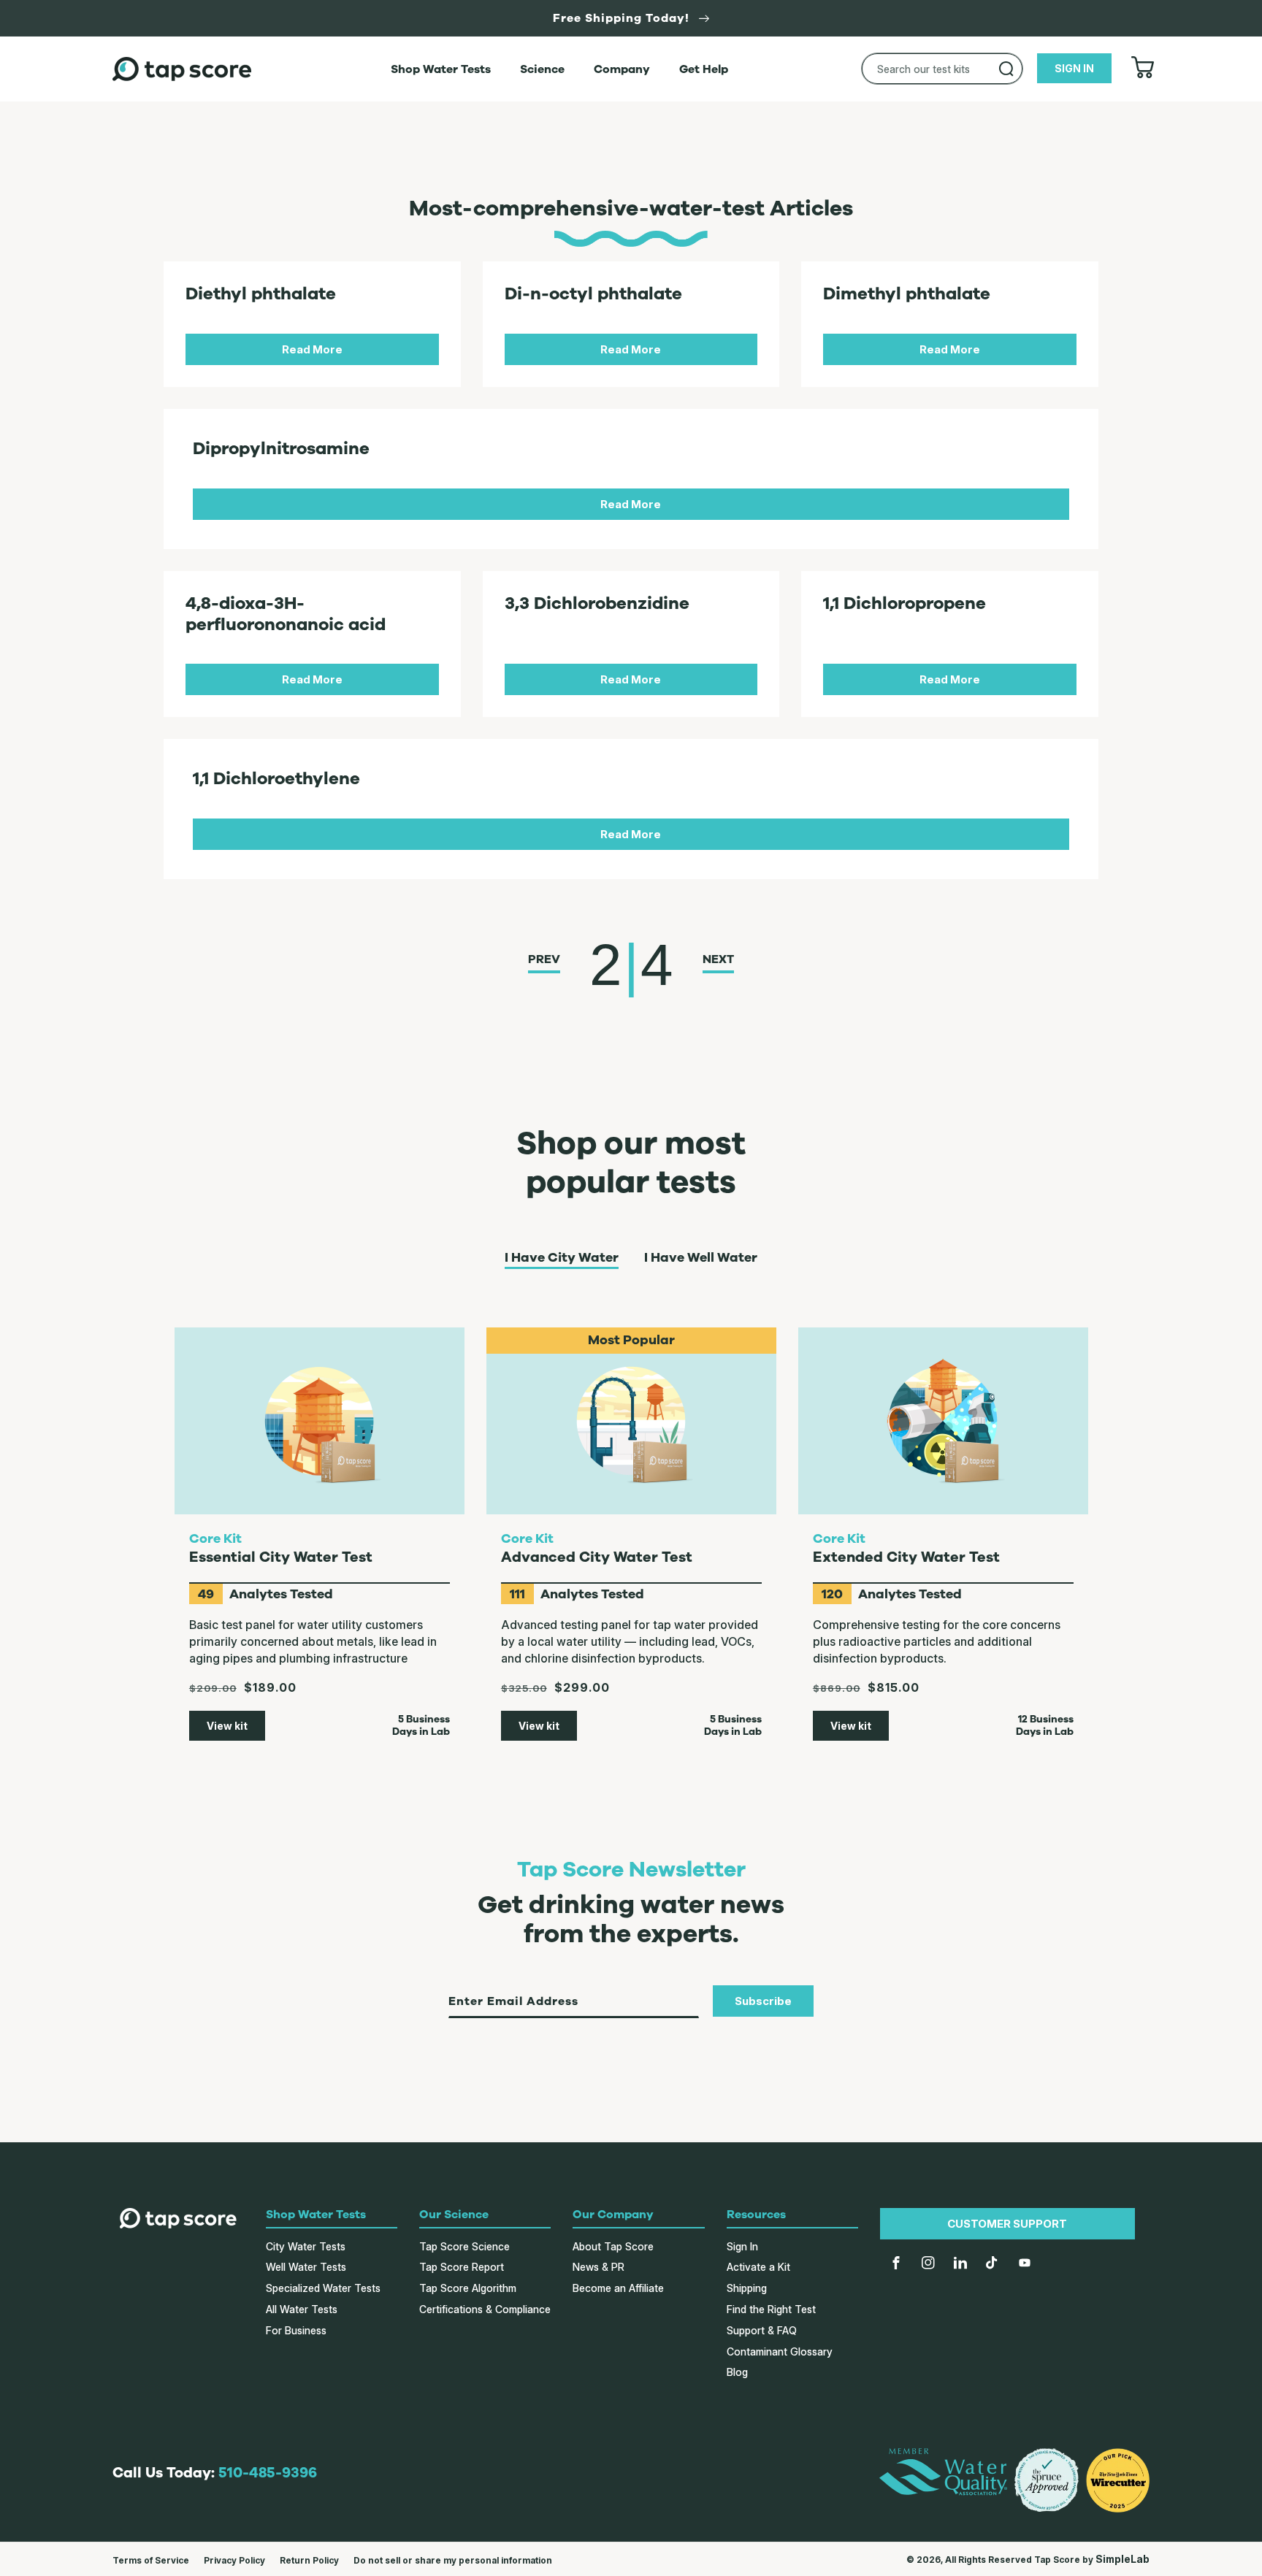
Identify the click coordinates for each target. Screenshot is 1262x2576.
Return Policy (309, 2560)
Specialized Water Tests (323, 2288)
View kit (227, 1726)
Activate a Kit (758, 2267)
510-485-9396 (268, 2473)
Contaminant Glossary (780, 2351)
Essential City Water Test (281, 1557)
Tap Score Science (464, 2246)
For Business (296, 2330)
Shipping (747, 2288)
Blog (737, 2372)
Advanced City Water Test (597, 1557)
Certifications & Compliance (485, 2309)
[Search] (1006, 69)
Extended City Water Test (906, 1557)
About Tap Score (613, 2246)
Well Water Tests (306, 2267)
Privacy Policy (234, 2560)
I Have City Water (562, 1258)
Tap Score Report (462, 2267)
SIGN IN (1074, 68)
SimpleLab (1123, 2559)
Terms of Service (151, 2560)
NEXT (718, 959)
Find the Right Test (771, 2309)
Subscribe (763, 2001)
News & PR (599, 2267)
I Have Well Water (701, 1258)
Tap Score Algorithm (468, 2288)
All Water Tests (302, 2309)
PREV (544, 959)
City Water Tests (306, 2246)
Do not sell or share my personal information (453, 2560)
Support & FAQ (762, 2330)
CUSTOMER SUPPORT (1007, 2224)
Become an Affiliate (618, 2288)
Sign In (742, 2246)
